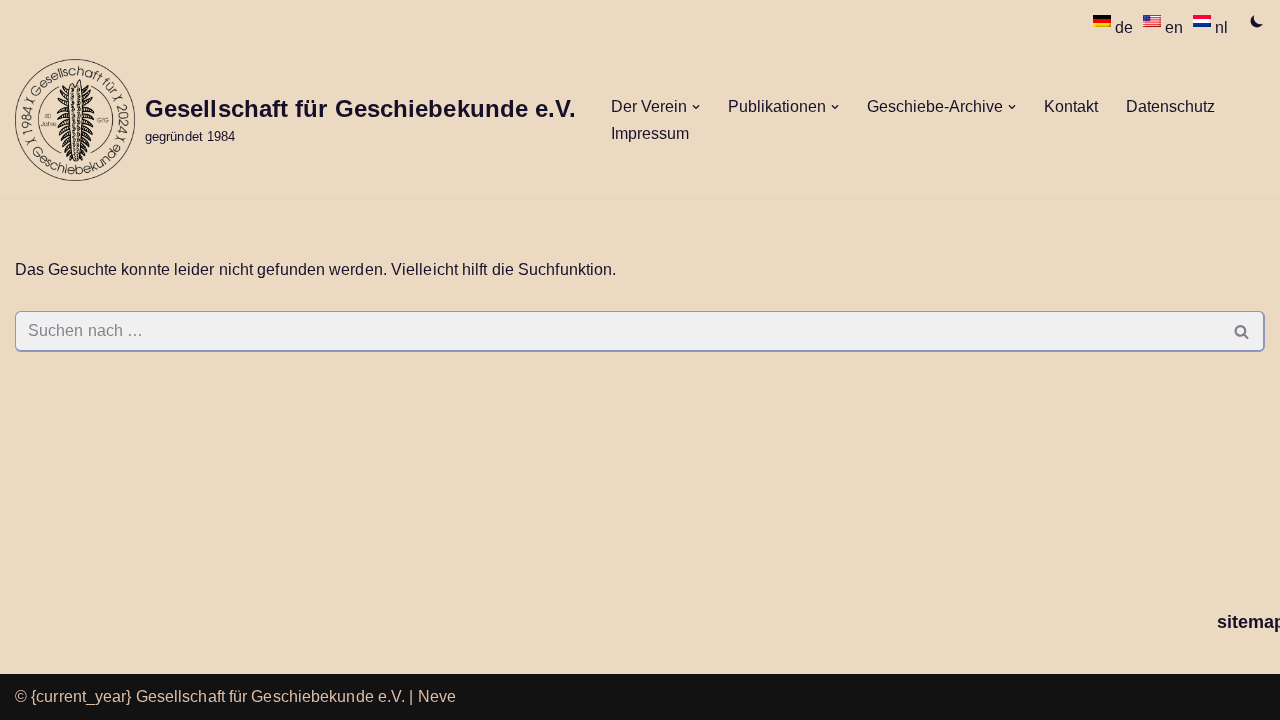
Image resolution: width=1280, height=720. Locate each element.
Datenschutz (1170, 106)
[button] (696, 107)
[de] (1104, 20)
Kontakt (1071, 106)
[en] (1154, 20)
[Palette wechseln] (1257, 21)
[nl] (1204, 20)
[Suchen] (1242, 331)
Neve (437, 696)
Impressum (650, 133)
